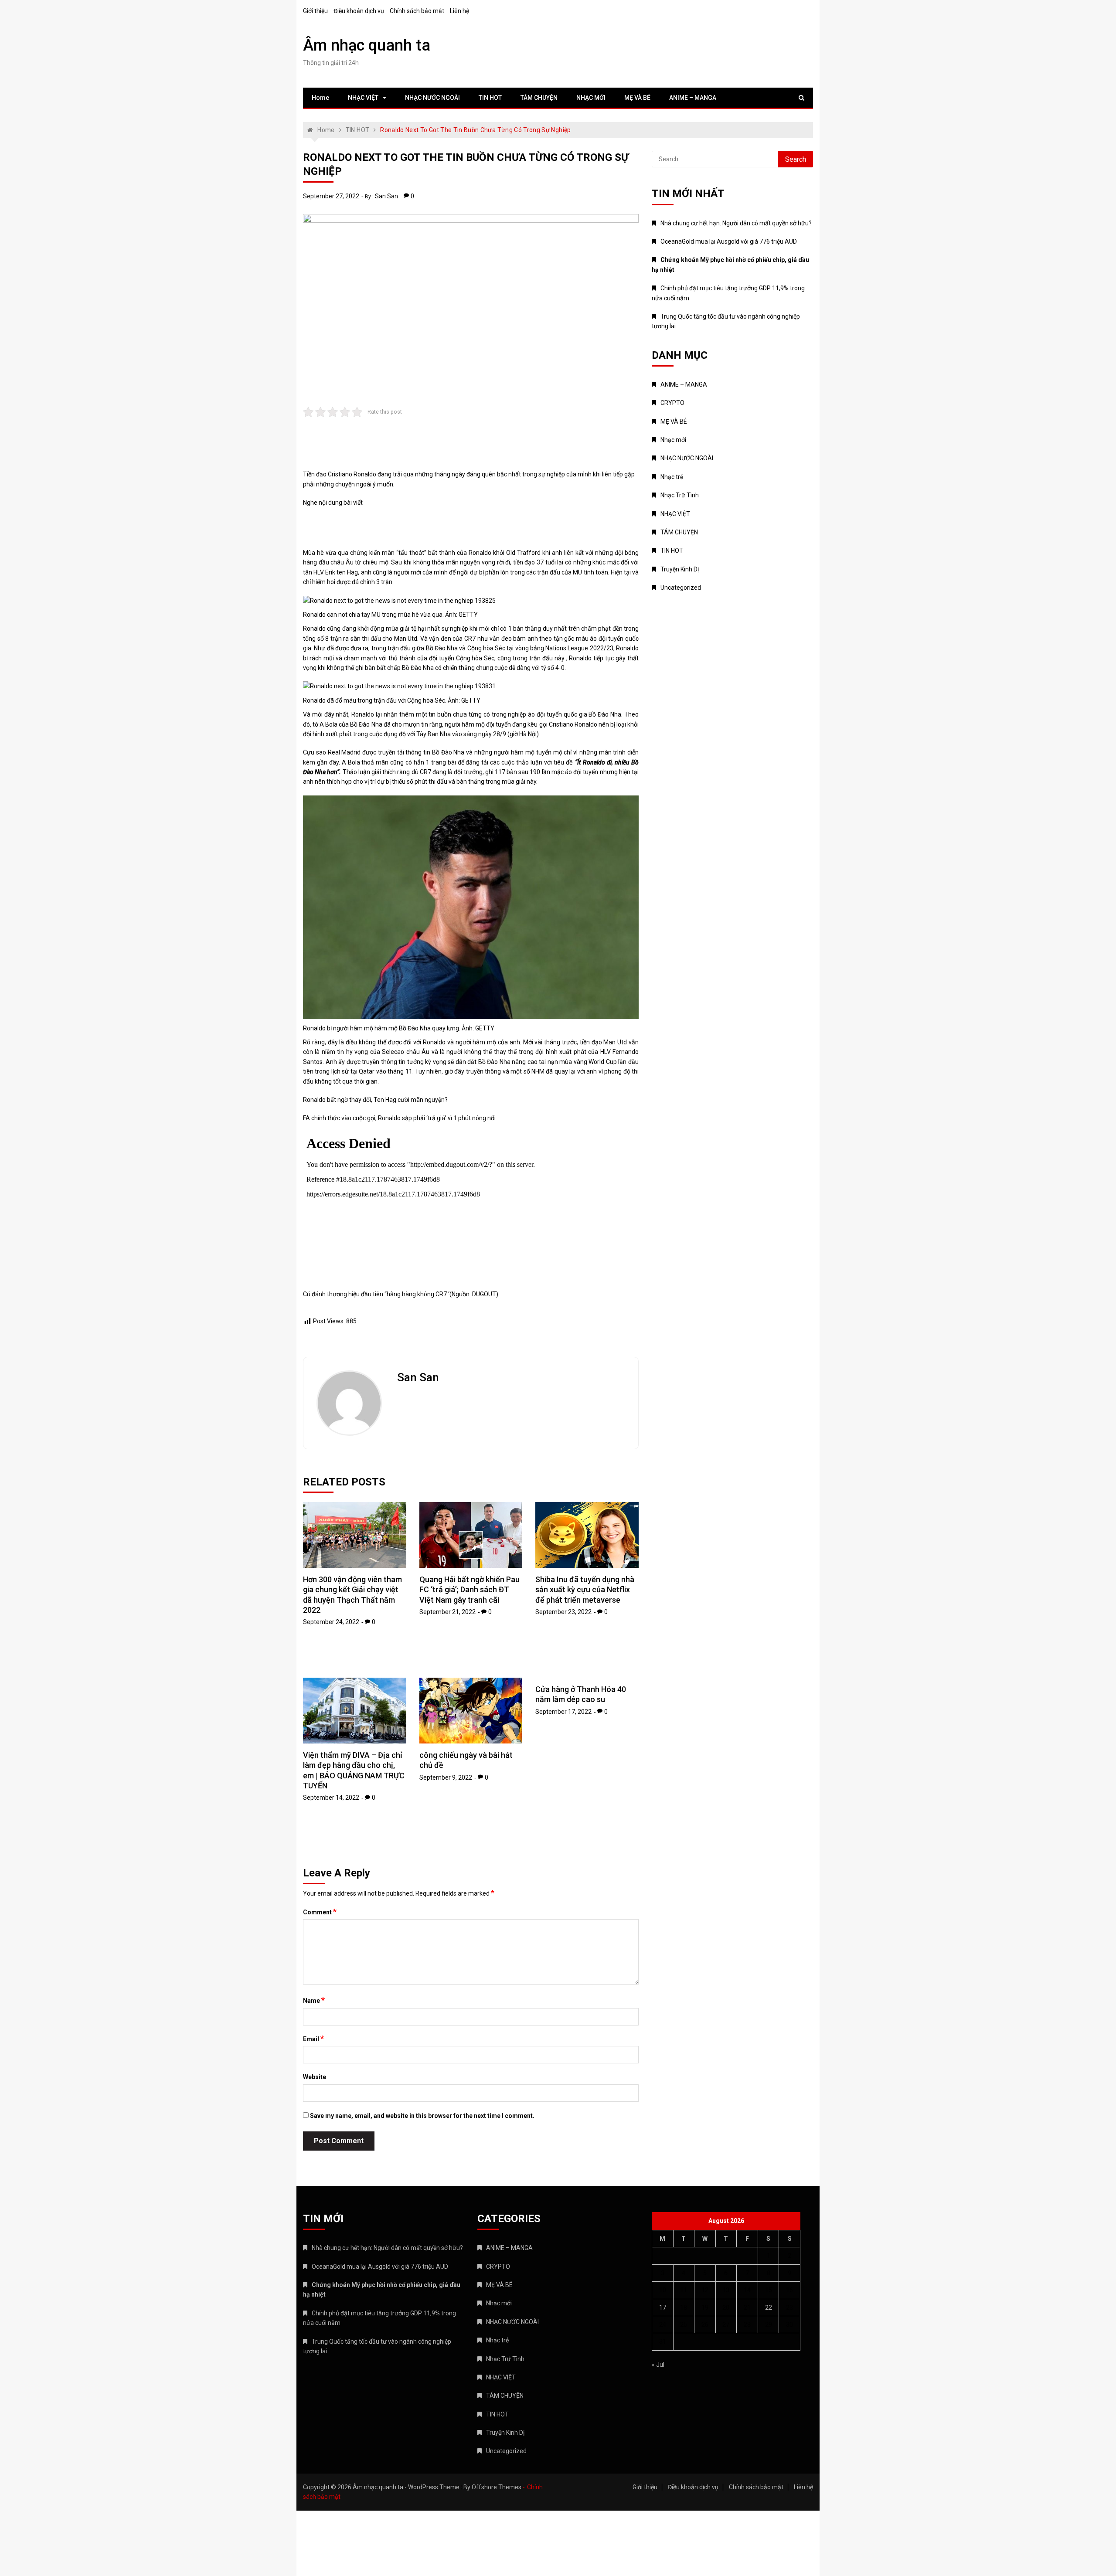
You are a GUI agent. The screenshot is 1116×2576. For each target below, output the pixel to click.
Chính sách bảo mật (417, 11)
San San (386, 196)
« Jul (658, 2365)
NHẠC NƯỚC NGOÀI (432, 98)
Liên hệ (459, 11)
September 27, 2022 (331, 196)
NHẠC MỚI (591, 98)
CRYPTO (672, 403)
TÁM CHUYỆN (539, 98)
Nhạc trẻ (672, 477)
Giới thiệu (315, 11)
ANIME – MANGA (693, 98)
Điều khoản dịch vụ (359, 11)
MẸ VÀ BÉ (637, 98)
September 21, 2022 (447, 1612)
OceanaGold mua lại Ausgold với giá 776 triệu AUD (729, 241)
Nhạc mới (673, 440)
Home (320, 98)
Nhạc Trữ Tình (680, 495)
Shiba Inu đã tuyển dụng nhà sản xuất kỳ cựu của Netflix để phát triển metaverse (585, 1590)
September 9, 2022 (446, 1777)
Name (314, 2000)
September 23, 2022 (563, 1612)
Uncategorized (681, 588)
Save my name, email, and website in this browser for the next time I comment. (422, 2116)
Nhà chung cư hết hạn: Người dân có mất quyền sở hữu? (736, 223)
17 (663, 2308)
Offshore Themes (497, 2487)
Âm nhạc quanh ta (367, 45)
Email (313, 2039)
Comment (320, 1912)
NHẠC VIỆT (363, 98)
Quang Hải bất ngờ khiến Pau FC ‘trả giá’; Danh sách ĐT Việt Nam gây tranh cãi (470, 1590)
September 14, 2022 (331, 1798)
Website (315, 2077)
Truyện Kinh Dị (680, 569)
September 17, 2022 (563, 1712)
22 (769, 2308)
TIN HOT (490, 98)
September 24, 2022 (331, 1622)
